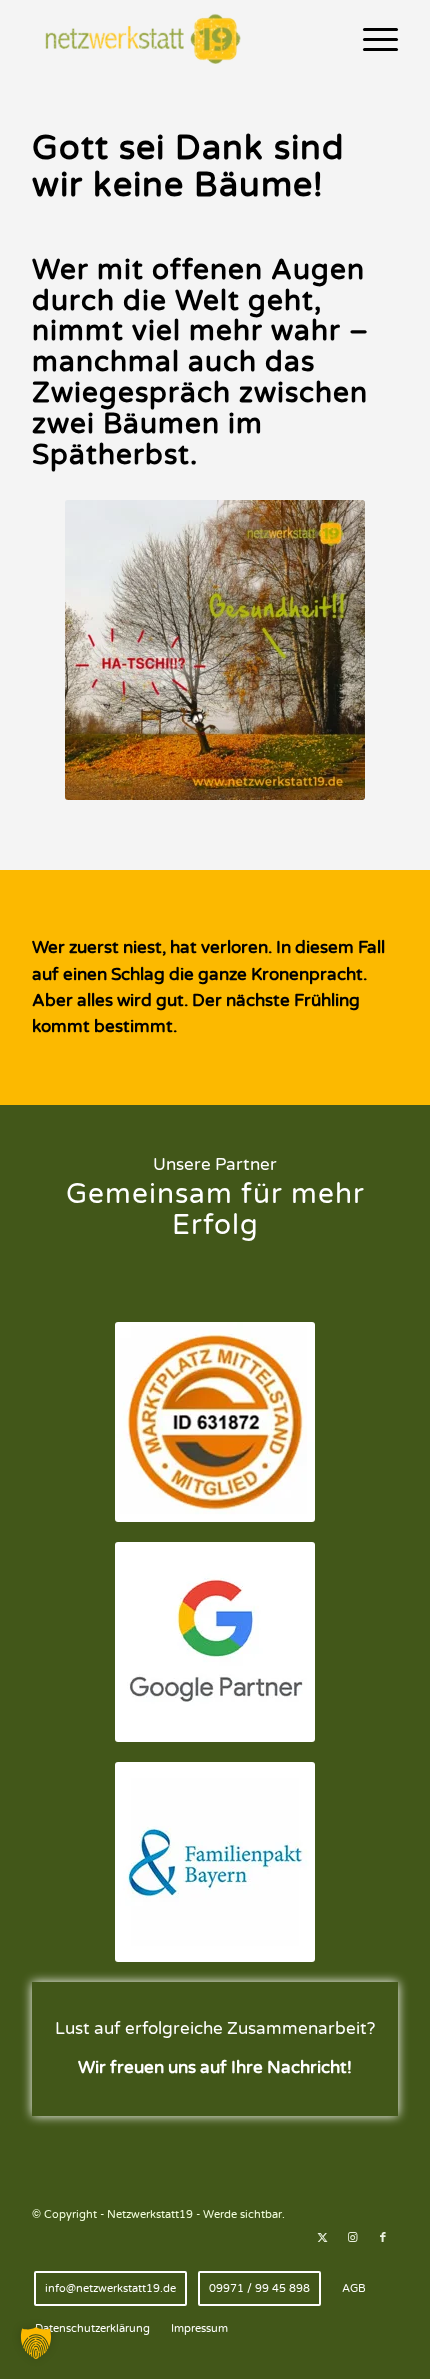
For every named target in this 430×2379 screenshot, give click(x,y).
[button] (36, 2343)
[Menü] (370, 40)
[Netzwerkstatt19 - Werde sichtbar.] (178, 40)
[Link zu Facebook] (383, 2238)
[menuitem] (370, 40)
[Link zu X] (323, 2238)
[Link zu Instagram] (353, 2238)
